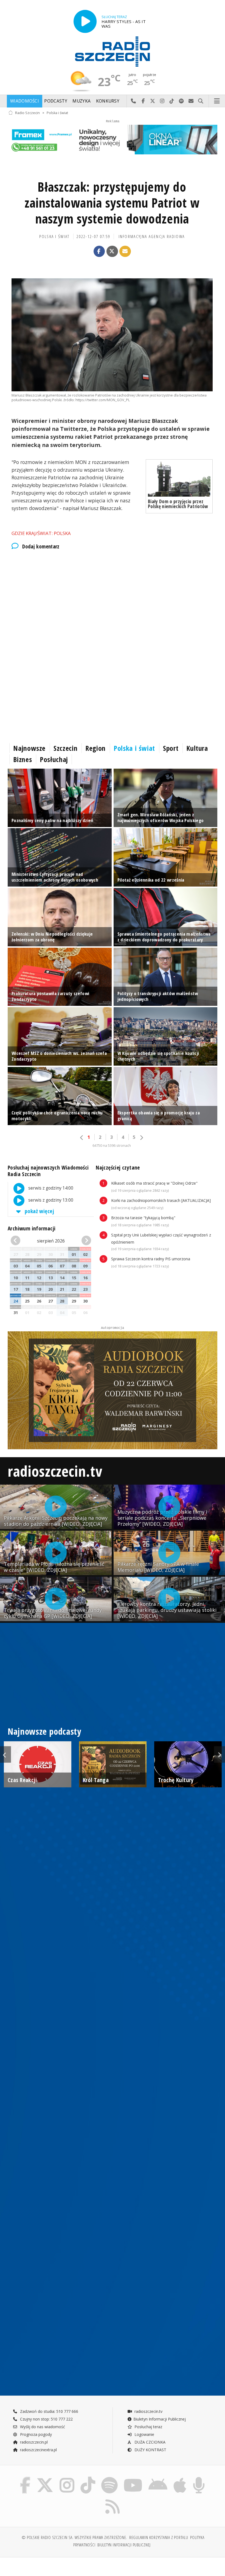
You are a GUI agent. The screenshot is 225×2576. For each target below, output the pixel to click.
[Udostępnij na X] (112, 251)
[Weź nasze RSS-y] (113, 2499)
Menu (217, 101)
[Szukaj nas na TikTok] (88, 2478)
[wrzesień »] (85, 1241)
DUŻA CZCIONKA (149, 2442)
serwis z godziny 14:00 (50, 1188)
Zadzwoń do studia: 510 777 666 (49, 2411)
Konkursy (108, 101)
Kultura (197, 748)
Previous (5, 1754)
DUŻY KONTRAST (150, 2450)
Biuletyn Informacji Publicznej (160, 2419)
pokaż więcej (39, 1211)
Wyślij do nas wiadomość (191, 101)
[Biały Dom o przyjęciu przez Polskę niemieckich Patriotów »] (179, 479)
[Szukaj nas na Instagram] (67, 2478)
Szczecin (65, 748)
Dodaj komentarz (41, 547)
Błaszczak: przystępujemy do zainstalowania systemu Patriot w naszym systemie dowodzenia (112, 203)
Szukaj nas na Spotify (182, 101)
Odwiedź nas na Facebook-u (143, 101)
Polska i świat (57, 113)
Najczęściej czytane (118, 1167)
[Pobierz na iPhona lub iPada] (180, 2478)
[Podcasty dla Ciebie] (199, 2478)
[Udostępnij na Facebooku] (99, 251)
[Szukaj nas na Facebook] (25, 2478)
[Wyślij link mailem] (125, 251)
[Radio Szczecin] (113, 52)
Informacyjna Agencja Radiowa (152, 237)
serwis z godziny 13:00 (50, 1200)
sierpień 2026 (51, 1241)
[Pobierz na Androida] (158, 2478)
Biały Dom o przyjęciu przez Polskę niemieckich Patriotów (178, 504)
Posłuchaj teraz (148, 2427)
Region (95, 748)
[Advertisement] (113, 601)
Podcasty (56, 101)
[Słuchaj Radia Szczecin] (85, 21)
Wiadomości (25, 101)
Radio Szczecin (27, 113)
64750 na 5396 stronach (112, 1146)
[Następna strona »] (141, 1138)
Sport (171, 748)
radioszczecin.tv (55, 1471)
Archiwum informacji (32, 1228)
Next (220, 1754)
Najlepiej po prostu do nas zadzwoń (133, 101)
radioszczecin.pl (33, 2442)
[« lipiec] (17, 1241)
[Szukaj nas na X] (45, 2478)
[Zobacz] (113, 139)
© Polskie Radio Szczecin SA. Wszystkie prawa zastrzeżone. (74, 2537)
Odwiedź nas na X (153, 101)
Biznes (22, 759)
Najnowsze (29, 748)
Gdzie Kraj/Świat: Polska (41, 533)
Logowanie (144, 2434)
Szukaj (201, 101)
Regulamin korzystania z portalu (159, 2537)
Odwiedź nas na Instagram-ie (162, 101)
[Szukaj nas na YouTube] (133, 2478)
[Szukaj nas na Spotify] (109, 2478)
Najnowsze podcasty (44, 1731)
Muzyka (81, 101)
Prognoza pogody (35, 2434)
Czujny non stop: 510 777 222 (46, 2419)
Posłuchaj (54, 759)
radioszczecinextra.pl (38, 2450)
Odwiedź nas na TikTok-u (172, 101)
